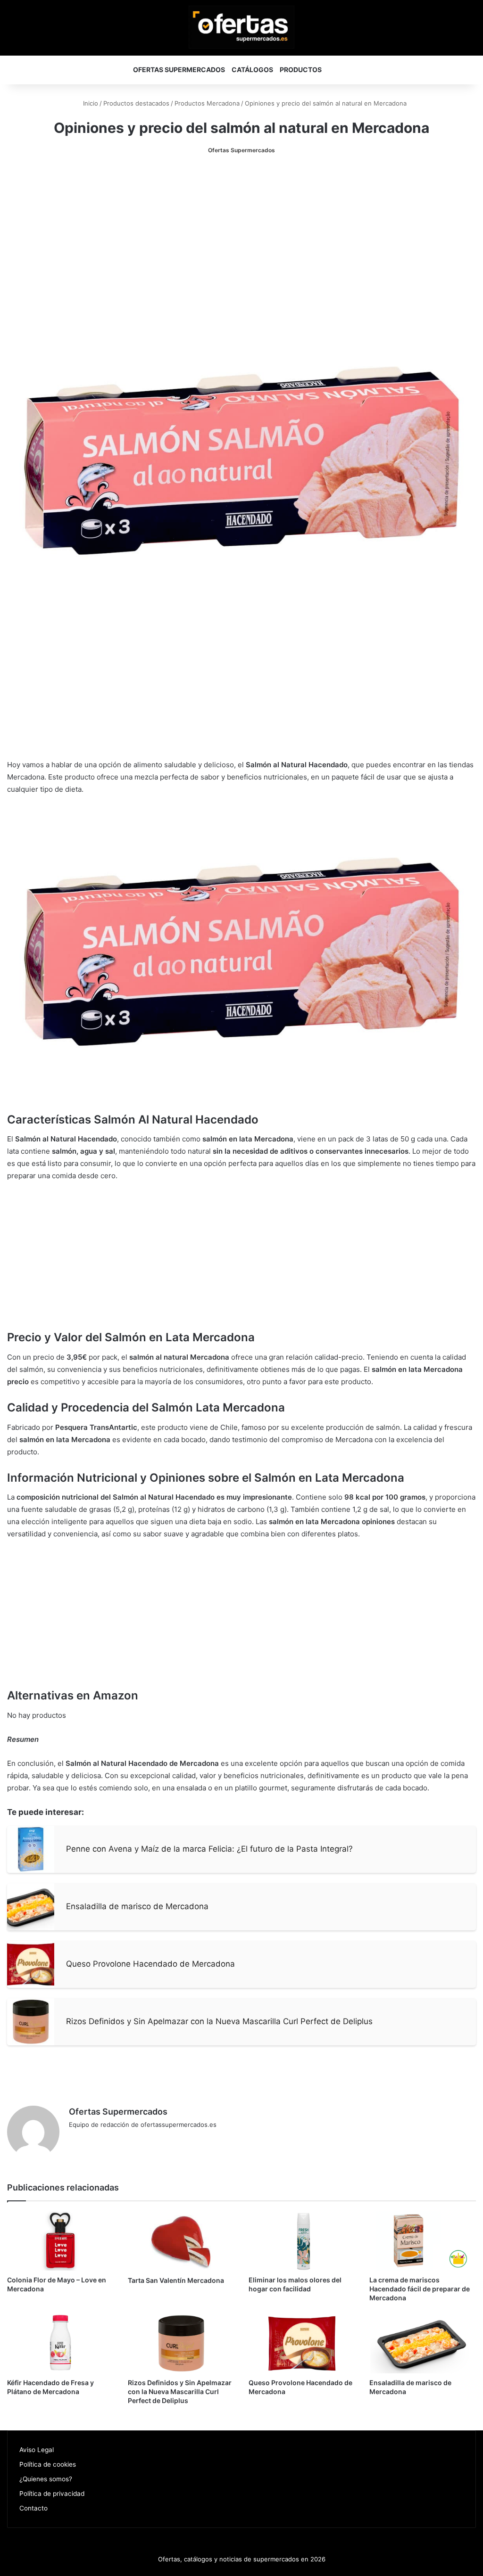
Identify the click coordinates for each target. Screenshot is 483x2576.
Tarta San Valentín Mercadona (176, 2280)
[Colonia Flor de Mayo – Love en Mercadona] (60, 2241)
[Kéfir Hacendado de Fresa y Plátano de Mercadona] (60, 2343)
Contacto (33, 2508)
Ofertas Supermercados (179, 70)
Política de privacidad (52, 2494)
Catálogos (252, 70)
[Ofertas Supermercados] (241, 27)
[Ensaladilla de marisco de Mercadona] (423, 2343)
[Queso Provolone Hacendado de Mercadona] (302, 2343)
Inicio (90, 103)
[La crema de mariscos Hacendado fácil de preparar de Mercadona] (423, 2241)
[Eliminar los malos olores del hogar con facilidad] (302, 2241)
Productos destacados (136, 103)
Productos (301, 70)
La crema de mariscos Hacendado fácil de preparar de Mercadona (420, 2289)
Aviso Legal (37, 2450)
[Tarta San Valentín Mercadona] (181, 2241)
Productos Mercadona (207, 103)
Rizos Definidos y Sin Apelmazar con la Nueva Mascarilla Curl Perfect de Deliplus (180, 2391)
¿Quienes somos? (46, 2479)
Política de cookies (48, 2464)
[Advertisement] (241, 236)
